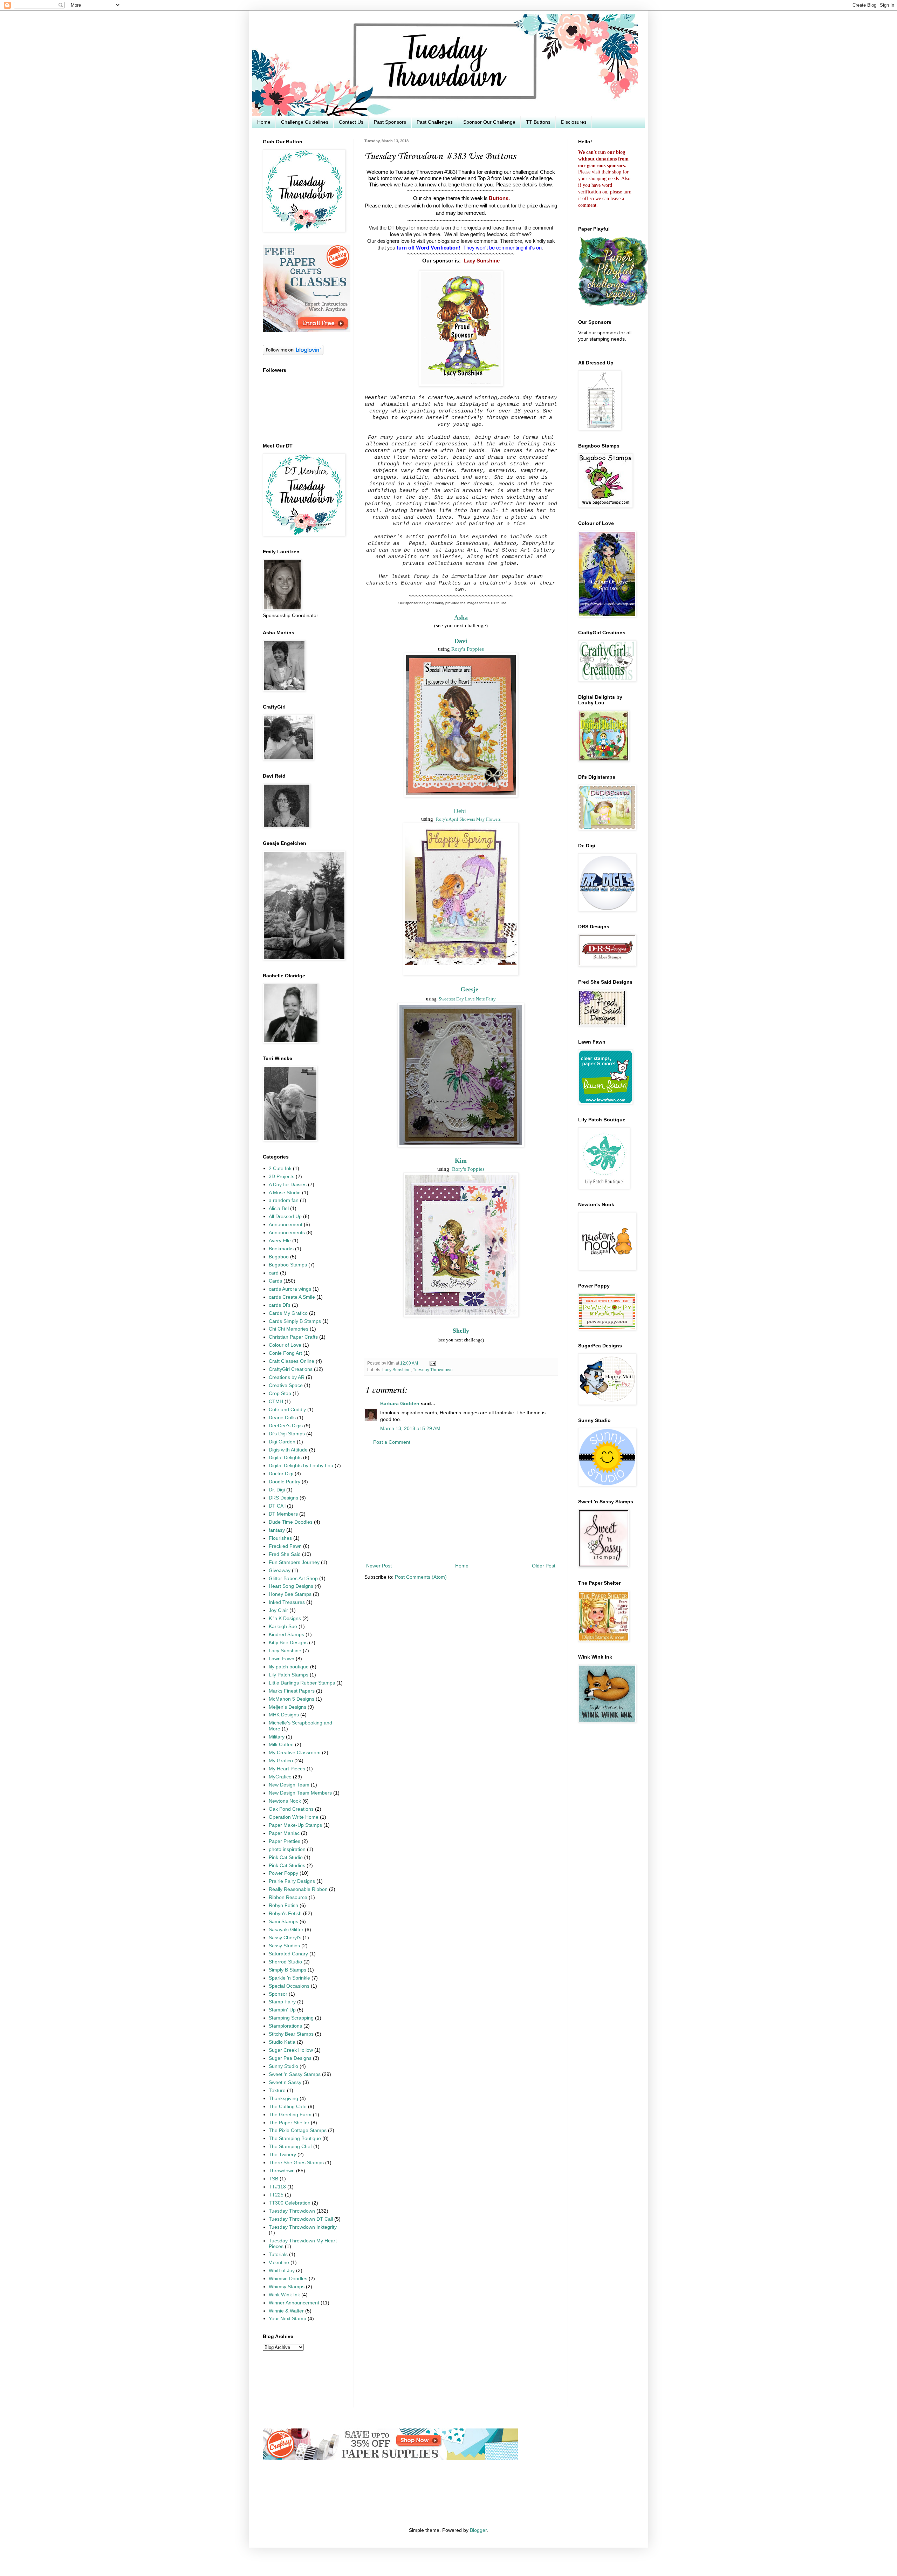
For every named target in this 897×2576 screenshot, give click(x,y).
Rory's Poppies (468, 649)
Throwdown (282, 2171)
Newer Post (379, 1566)
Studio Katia (282, 2042)
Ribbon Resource (288, 1897)
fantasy (277, 1530)
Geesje (469, 989)
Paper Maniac (284, 1833)
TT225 (276, 2195)
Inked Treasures (287, 1602)
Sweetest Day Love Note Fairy (467, 999)
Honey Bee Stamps (290, 1594)
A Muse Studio (285, 1193)
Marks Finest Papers (292, 1691)
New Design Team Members (300, 1793)
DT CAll (277, 1506)
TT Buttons (538, 122)
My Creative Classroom (295, 1753)
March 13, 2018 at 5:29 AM (410, 1429)
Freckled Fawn (285, 1546)
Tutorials (278, 2254)
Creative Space (286, 1385)
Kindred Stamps (286, 1635)
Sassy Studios (284, 1946)
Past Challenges (435, 122)
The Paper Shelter (289, 2123)
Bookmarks (281, 1249)
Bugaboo (279, 1257)
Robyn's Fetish (285, 1914)
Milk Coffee (281, 1745)
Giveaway (280, 1570)
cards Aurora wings (290, 1289)
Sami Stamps (283, 1922)
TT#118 (277, 2187)
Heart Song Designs (291, 1586)
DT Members (283, 1514)
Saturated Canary (288, 1954)
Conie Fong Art (285, 1353)
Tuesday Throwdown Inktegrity (303, 2227)
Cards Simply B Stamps (295, 1321)
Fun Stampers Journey (294, 1562)
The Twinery (282, 2155)
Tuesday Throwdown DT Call (301, 2219)
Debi (460, 811)
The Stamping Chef (290, 2147)
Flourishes (280, 1538)
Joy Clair (278, 1610)
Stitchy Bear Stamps (291, 2034)
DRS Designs (283, 1498)
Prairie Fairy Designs (292, 1881)
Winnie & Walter (286, 2311)
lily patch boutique (289, 1667)
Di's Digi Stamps (287, 1434)
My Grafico (281, 1761)
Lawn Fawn (282, 1659)
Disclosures (574, 122)
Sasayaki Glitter (286, 1930)
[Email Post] (432, 1363)
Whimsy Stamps (287, 2287)
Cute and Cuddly (287, 1410)
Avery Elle (280, 1241)
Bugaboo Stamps (288, 1265)
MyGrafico (280, 1777)
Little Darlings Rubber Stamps (302, 1683)
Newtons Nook (285, 1801)
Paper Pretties (285, 1841)
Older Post (544, 1566)
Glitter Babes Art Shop (293, 1579)
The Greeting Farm (290, 2115)
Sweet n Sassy (285, 2082)
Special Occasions (289, 1986)
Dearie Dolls (282, 1418)
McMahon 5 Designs (292, 1699)
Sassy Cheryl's (285, 1938)
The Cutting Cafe (288, 2107)
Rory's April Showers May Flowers (468, 819)
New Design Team (289, 1785)
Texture (277, 2090)
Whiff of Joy (282, 2271)
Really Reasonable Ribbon (298, 1889)
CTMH (276, 1402)
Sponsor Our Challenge (489, 122)
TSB (273, 2179)
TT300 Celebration (290, 2203)
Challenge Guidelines (305, 122)
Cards (275, 1281)
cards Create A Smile (292, 1297)
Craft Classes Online (292, 1361)
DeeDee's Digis (286, 1426)
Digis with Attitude (288, 1450)
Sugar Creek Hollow (291, 2050)
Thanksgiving (283, 2099)
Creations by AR (287, 1377)
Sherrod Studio (285, 1962)
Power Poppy (283, 1873)
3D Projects (282, 1177)
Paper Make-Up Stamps (295, 1825)
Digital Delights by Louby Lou (301, 1466)
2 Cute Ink (280, 1169)
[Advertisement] (461, 1504)
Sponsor (278, 1994)
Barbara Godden (400, 1404)
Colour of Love (285, 1345)
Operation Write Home (294, 1817)
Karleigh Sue (283, 1627)
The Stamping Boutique (295, 2138)
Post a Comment (392, 1442)
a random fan (284, 1200)
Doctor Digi (281, 1474)
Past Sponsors (390, 122)
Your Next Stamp (287, 2319)
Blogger (478, 2530)
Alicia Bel (279, 1208)
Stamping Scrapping (291, 2018)
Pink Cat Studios (287, 1866)
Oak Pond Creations (291, 1809)
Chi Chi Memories (289, 1329)
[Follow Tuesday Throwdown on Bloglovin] (293, 353)
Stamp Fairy (282, 2002)
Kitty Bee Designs (288, 1643)
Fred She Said (285, 1554)
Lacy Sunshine (482, 261)
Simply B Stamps (287, 1970)
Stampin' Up (282, 2010)
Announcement (286, 1225)
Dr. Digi (277, 1490)
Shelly (461, 1331)
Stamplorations (285, 2026)
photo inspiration (287, 1849)
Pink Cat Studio (286, 1857)
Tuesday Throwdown (433, 1370)
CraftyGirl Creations (291, 1369)
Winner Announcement (294, 2303)
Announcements (287, 1233)
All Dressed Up (285, 1217)
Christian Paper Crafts (293, 1337)
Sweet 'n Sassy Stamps (295, 2074)
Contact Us (351, 122)
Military (277, 1737)
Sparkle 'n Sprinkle (289, 1978)
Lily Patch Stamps (289, 1675)
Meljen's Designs (287, 1707)
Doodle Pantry (285, 1482)
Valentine (279, 2263)
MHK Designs (284, 1715)
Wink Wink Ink (284, 2295)
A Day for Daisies (288, 1185)
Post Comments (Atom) (421, 1577)
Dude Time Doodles (291, 1522)
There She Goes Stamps (296, 2163)
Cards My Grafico (288, 1313)
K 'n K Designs (285, 1618)
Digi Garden (282, 1442)
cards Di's (280, 1305)
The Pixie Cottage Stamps (298, 2130)
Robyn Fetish (283, 1905)
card (274, 1273)
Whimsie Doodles (288, 2279)
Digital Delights (285, 1458)
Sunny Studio (283, 2066)
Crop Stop (280, 1393)
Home (264, 122)
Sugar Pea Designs (290, 2058)
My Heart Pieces (287, 1769)
